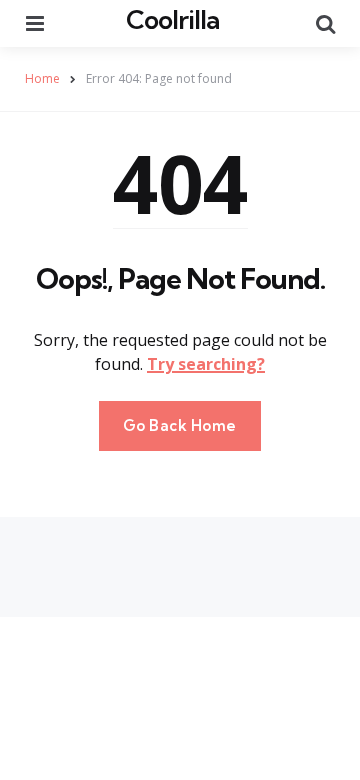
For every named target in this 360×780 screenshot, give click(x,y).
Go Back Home (180, 425)
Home (42, 78)
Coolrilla (172, 19)
